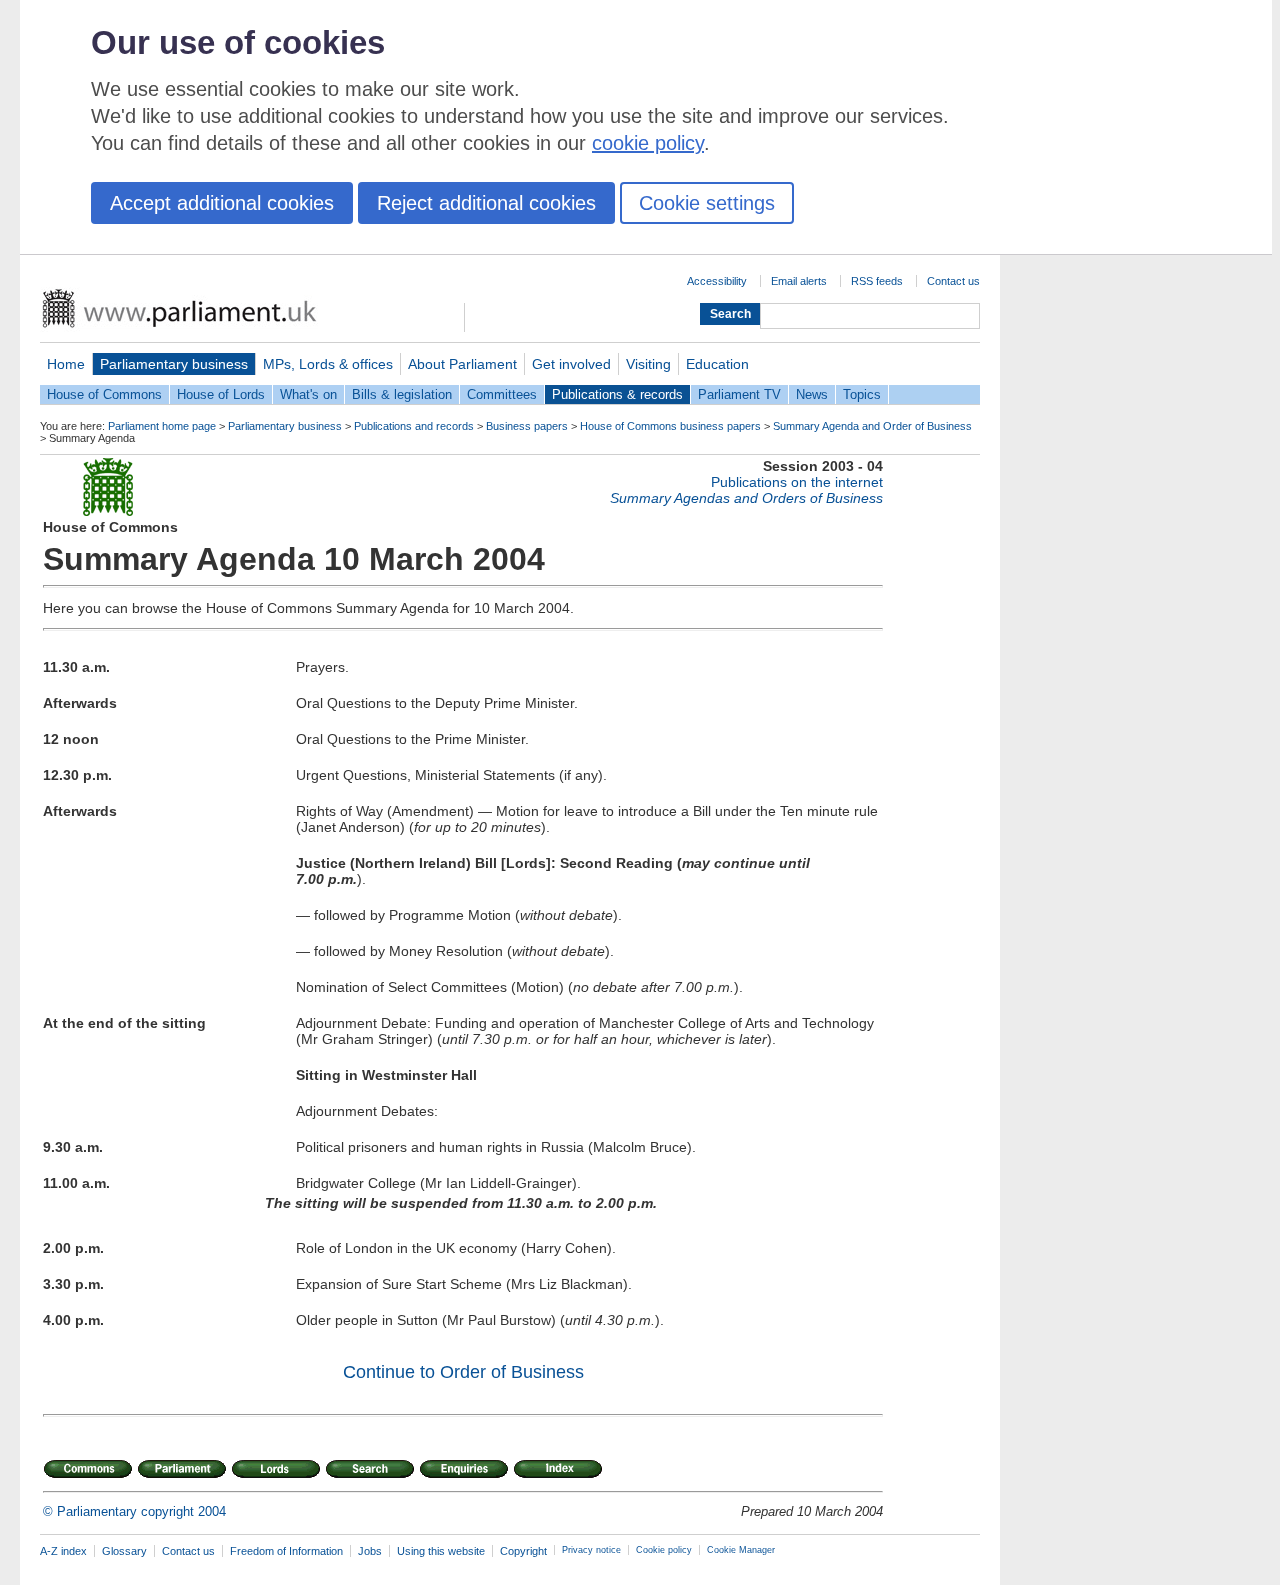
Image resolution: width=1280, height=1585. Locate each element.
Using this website (441, 1551)
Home (66, 364)
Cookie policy (664, 1550)
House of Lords (221, 394)
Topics (862, 394)
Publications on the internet (797, 482)
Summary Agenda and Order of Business (872, 426)
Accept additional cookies (222, 203)
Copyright (523, 1551)
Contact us (953, 281)
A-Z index (63, 1551)
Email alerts (799, 281)
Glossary (124, 1551)
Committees (502, 394)
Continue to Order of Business (463, 1372)
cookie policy (648, 143)
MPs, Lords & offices (328, 364)
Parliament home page (162, 426)
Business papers (527, 426)
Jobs (370, 1551)
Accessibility (717, 281)
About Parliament (462, 364)
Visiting (648, 364)
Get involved (571, 364)
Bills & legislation (402, 394)
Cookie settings (707, 203)
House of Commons (104, 394)
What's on (308, 394)
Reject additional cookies (486, 203)
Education (717, 364)
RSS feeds (877, 281)
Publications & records (617, 394)
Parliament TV (739, 394)
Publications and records (414, 426)
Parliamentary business (174, 364)
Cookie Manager (741, 1550)
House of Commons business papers (670, 426)
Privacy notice (591, 1550)
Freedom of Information (286, 1551)
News (812, 394)
